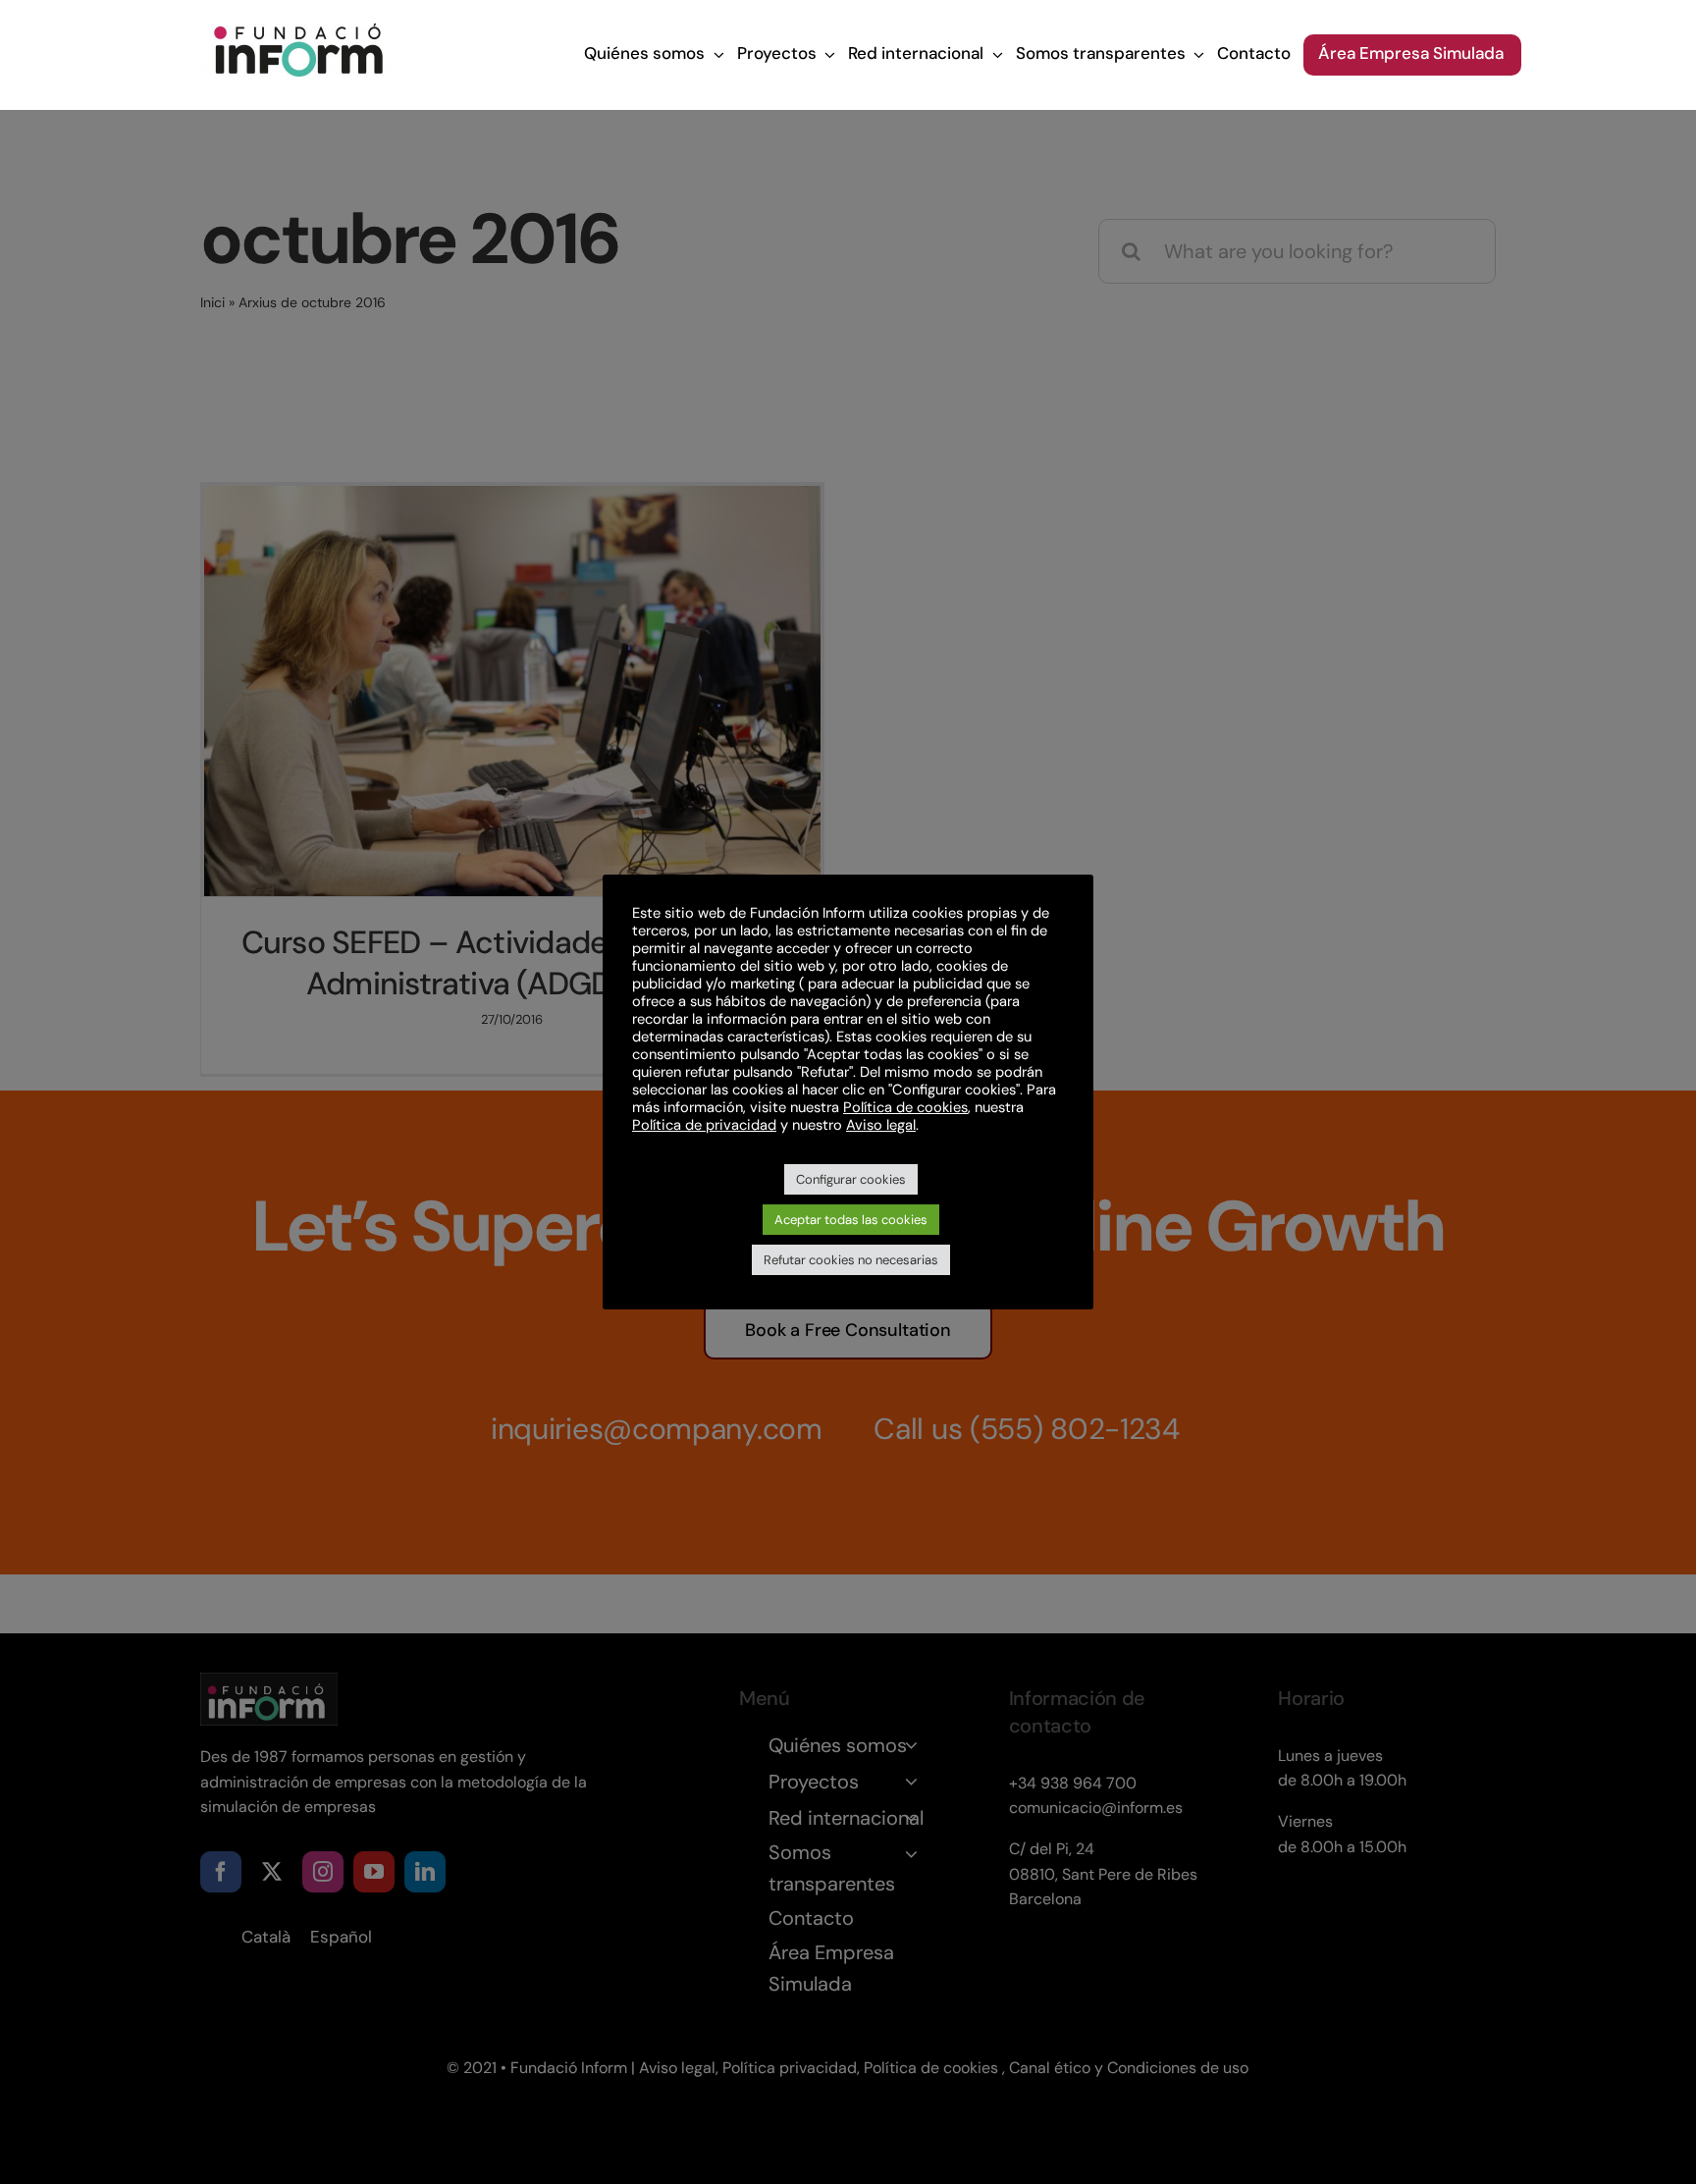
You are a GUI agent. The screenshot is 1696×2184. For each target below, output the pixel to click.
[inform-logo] (298, 20)
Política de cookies (905, 1107)
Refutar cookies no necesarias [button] (851, 1260)
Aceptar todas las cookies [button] (851, 1220)
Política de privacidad (704, 1125)
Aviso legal (881, 1125)
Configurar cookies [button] (851, 1179)
